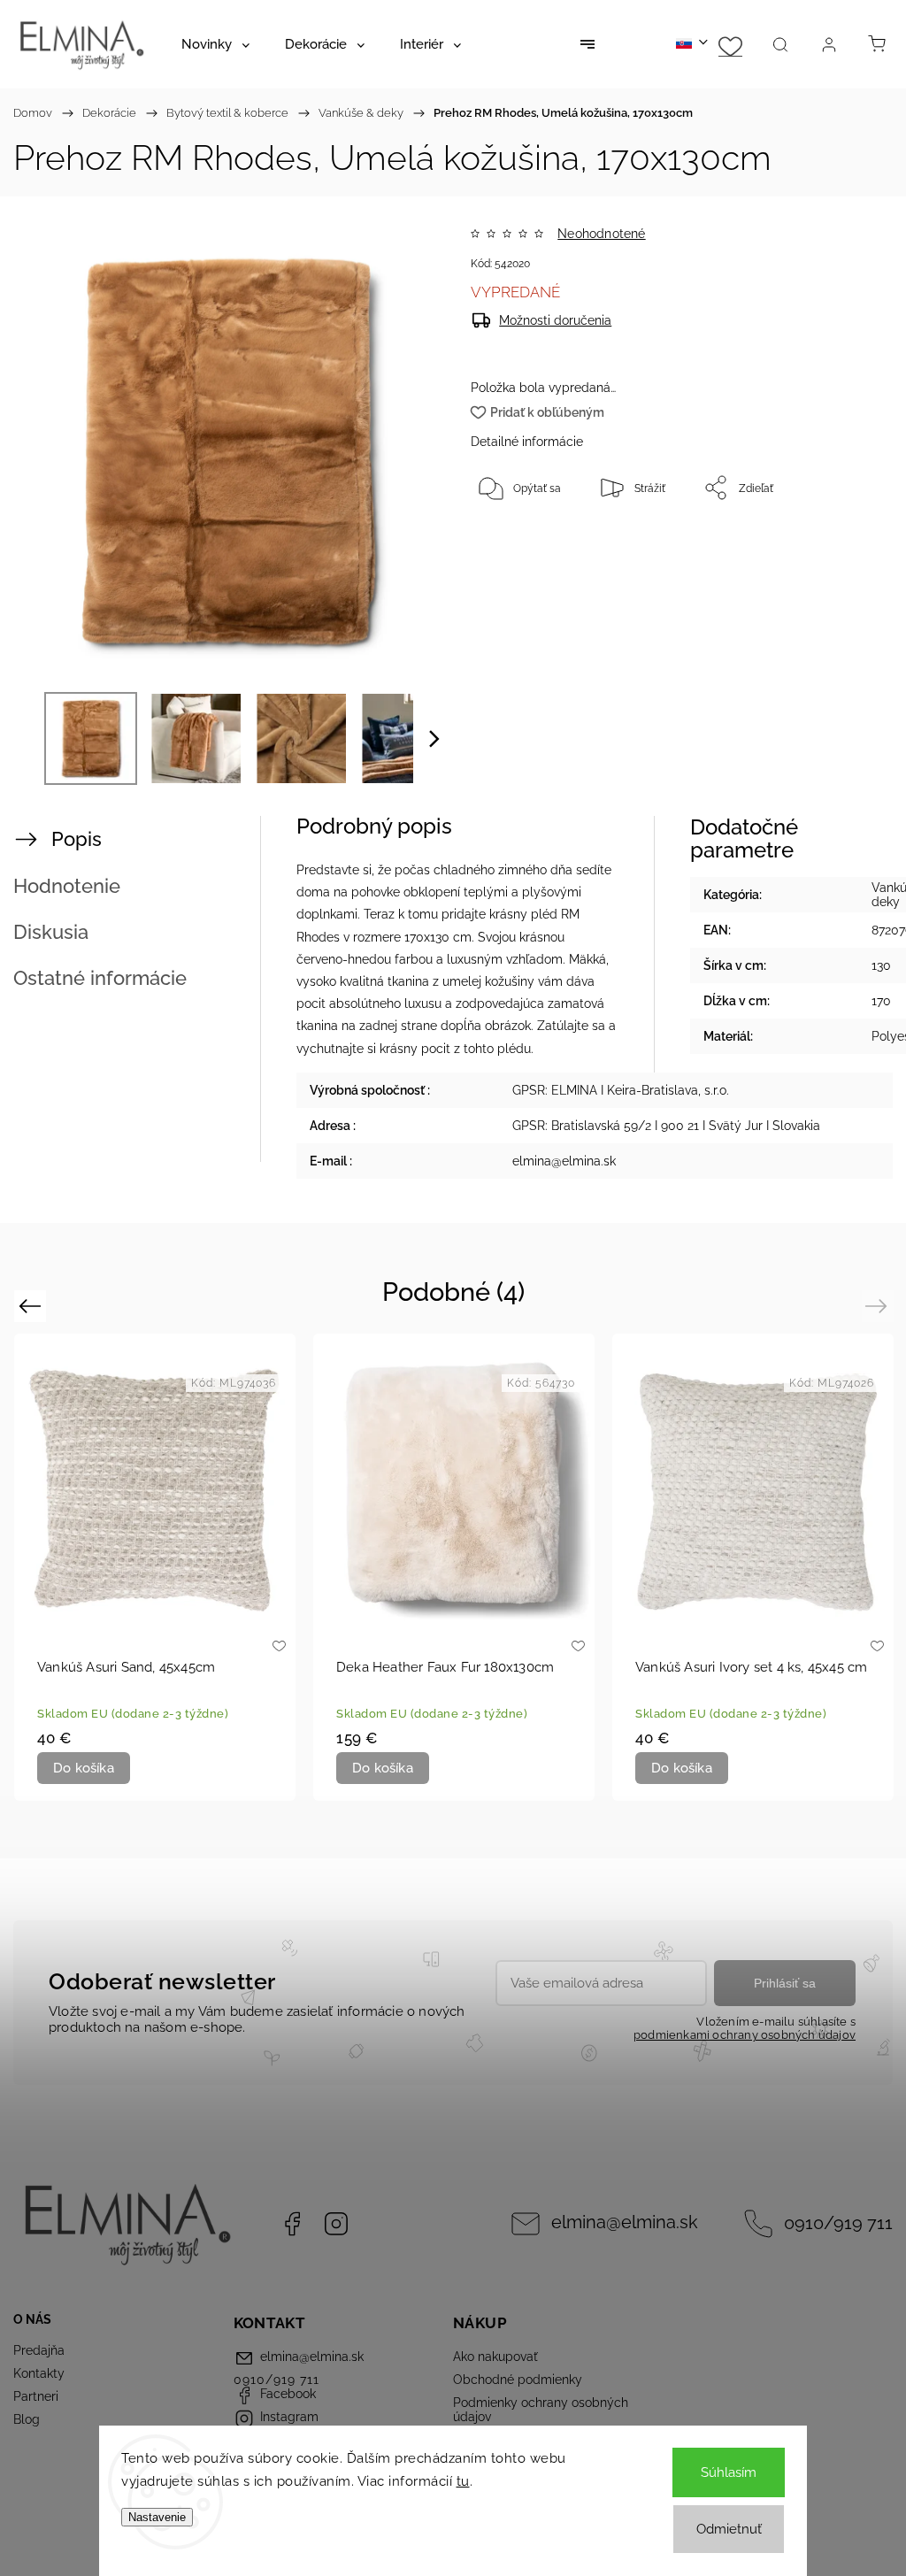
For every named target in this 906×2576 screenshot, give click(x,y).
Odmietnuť (729, 2529)
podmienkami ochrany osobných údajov (745, 2035)
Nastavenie (157, 2517)
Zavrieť (843, 546)
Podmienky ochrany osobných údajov (541, 2410)
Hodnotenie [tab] (67, 886)
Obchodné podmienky (518, 2380)
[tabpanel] (753, 1567)
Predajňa (39, 2350)
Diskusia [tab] (51, 932)
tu (463, 2481)
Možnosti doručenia (555, 320)
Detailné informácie (527, 442)
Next (879, 1305)
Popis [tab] (77, 839)
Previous (32, 1305)
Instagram (336, 2224)
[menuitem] (215, 44)
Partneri (36, 2396)
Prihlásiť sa (785, 1983)
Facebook (292, 2224)
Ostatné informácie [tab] (100, 978)
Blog (27, 2419)
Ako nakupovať (495, 2357)
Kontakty (39, 2373)
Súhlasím (729, 2472)
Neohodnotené (601, 234)
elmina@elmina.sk (625, 2222)
